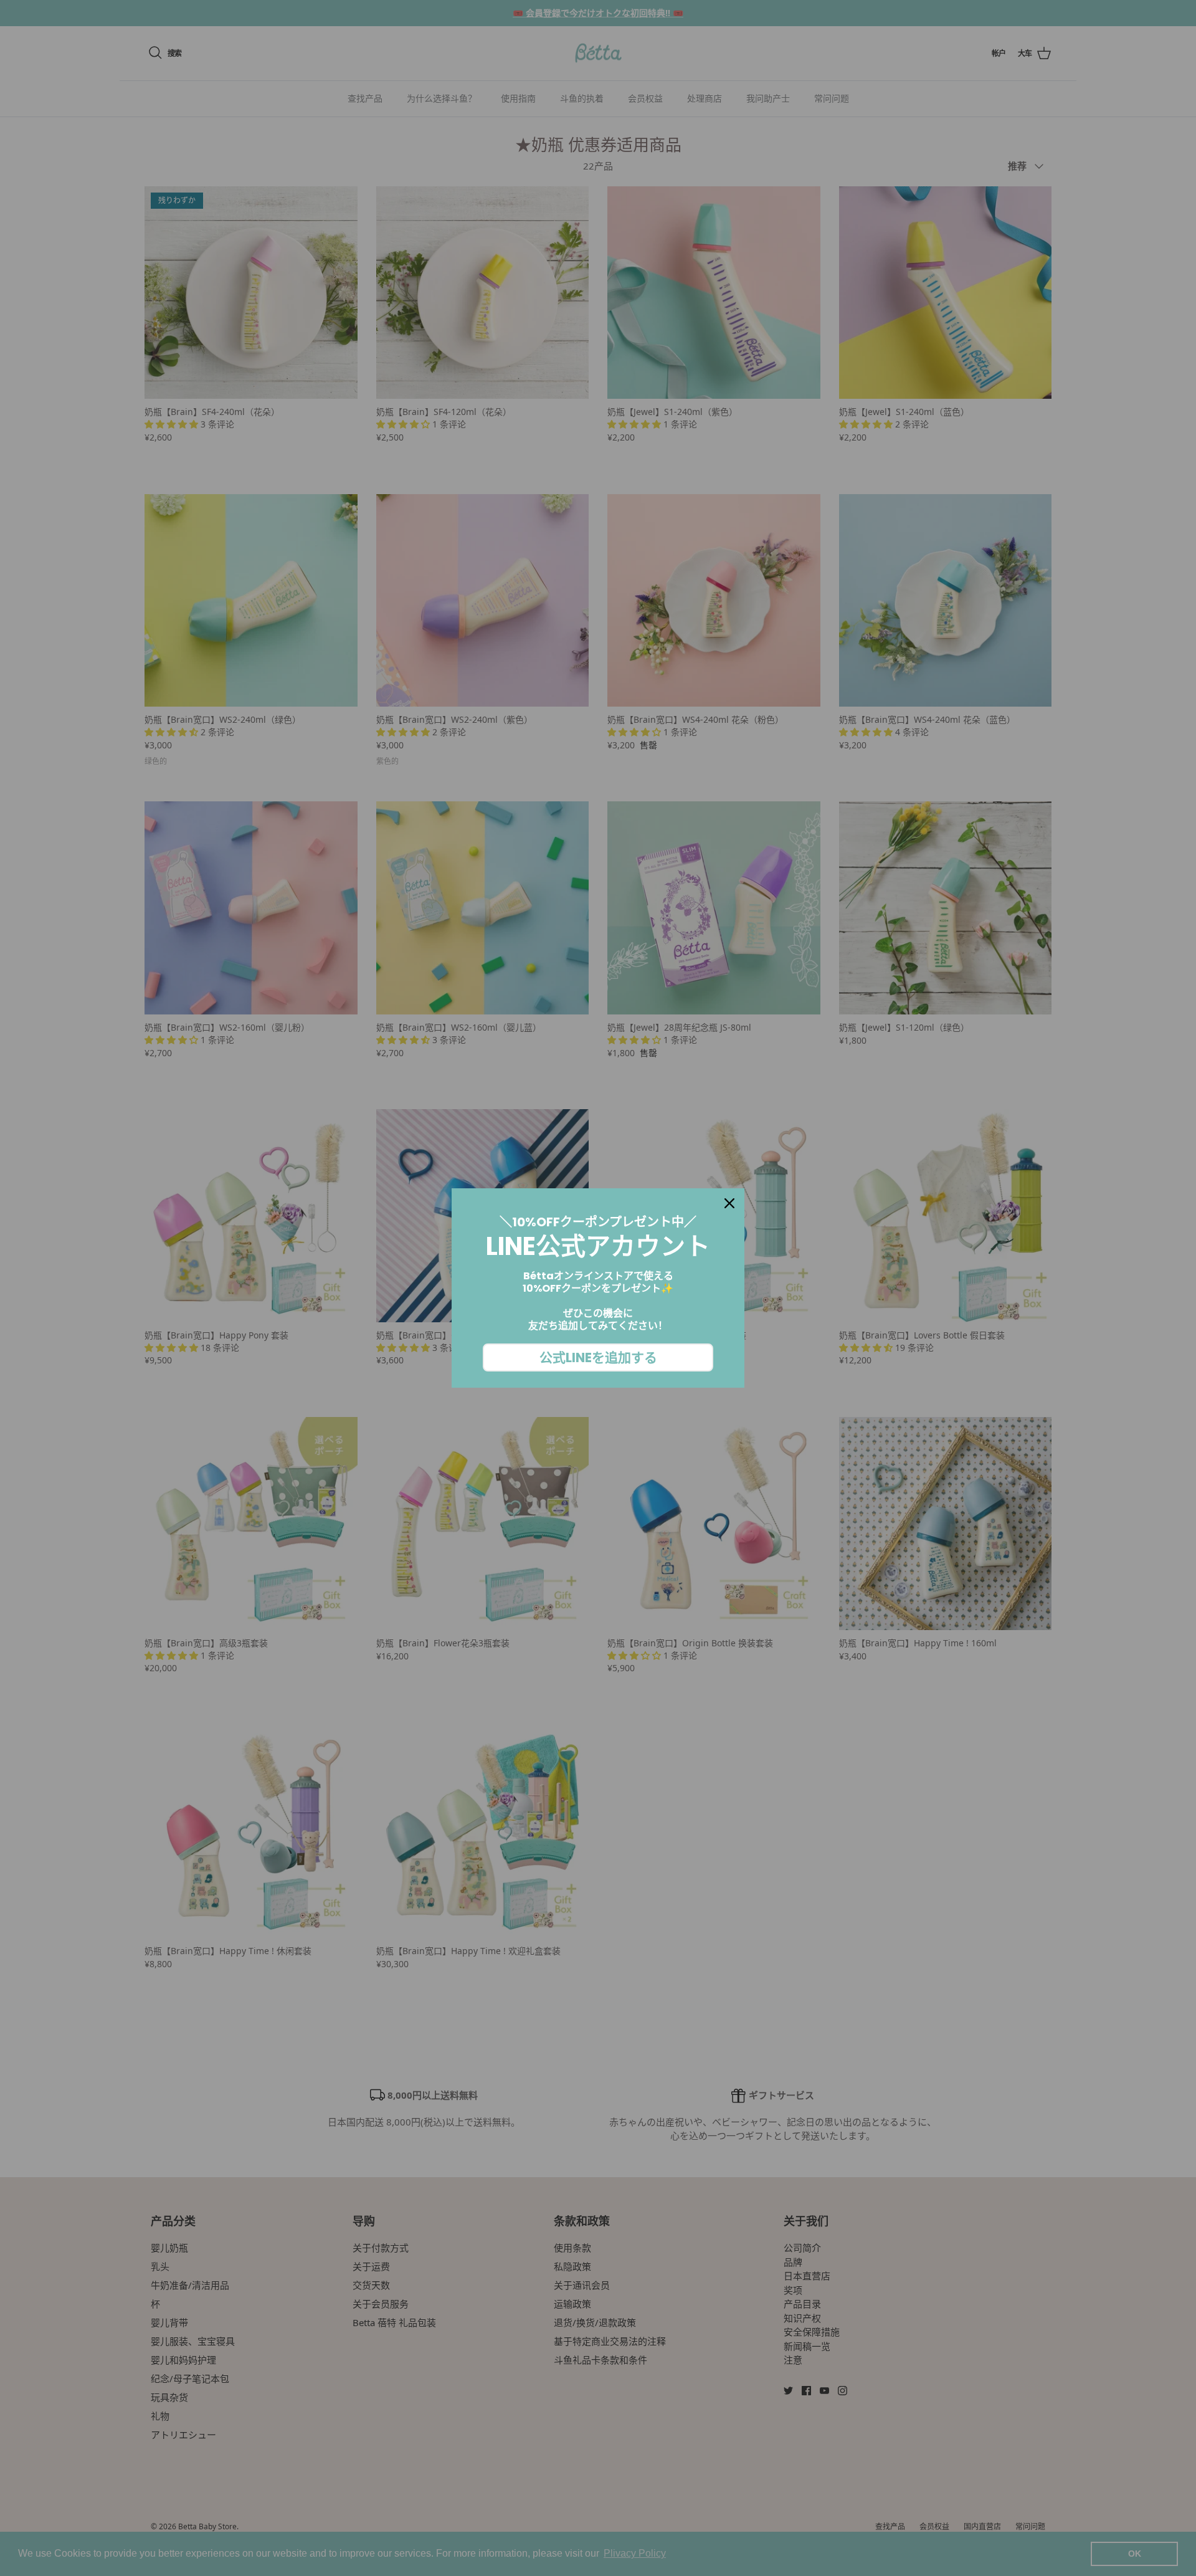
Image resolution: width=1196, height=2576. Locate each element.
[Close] (729, 1203)
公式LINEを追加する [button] (598, 1357)
